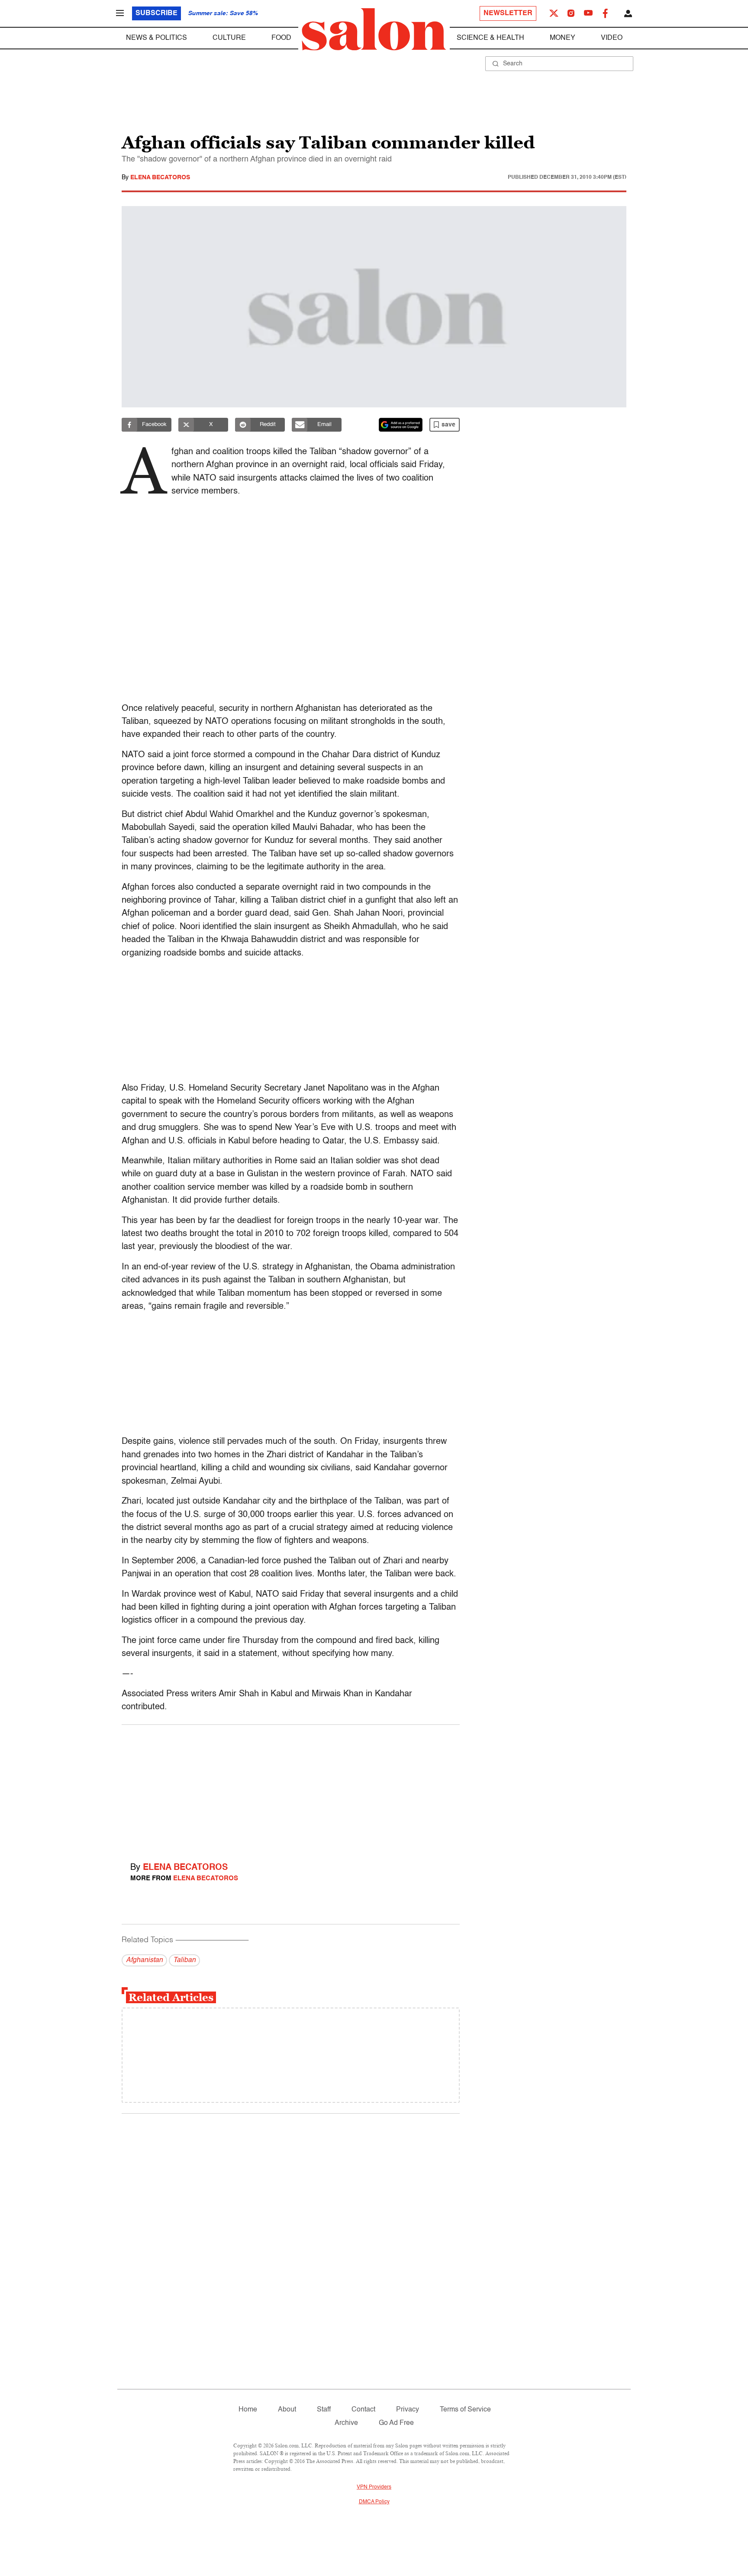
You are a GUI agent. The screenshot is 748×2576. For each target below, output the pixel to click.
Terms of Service (465, 2410)
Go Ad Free (396, 2423)
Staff (324, 2410)
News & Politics (156, 38)
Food (281, 38)
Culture (229, 38)
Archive (346, 2423)
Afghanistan (144, 1960)
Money (563, 38)
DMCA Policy (374, 2502)
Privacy (408, 2410)
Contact (363, 2410)
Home (248, 2410)
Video (612, 38)
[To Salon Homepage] (374, 29)
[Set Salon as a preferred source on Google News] (401, 425)
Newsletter (508, 13)
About (287, 2410)
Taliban (184, 1960)
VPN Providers (374, 2487)
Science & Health (490, 38)
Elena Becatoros (160, 178)
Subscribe (156, 13)
